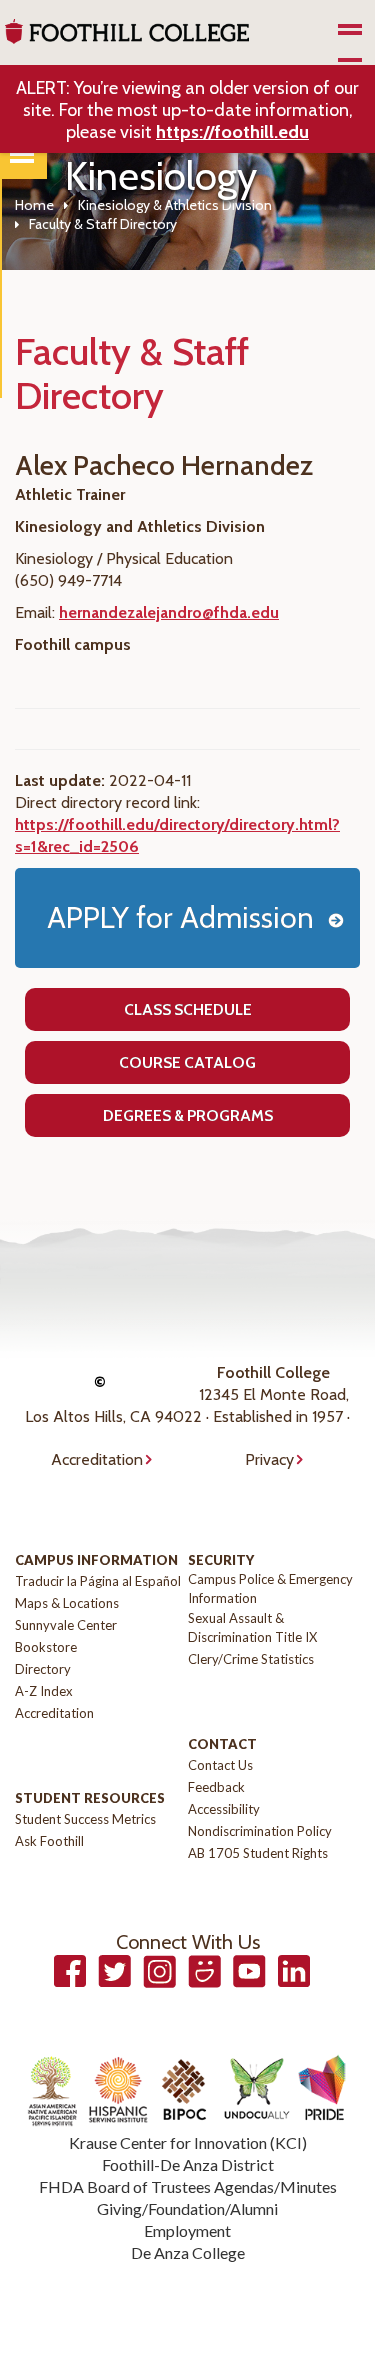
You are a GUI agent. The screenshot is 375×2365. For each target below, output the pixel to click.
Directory (43, 1669)
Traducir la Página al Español (98, 1581)
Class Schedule (188, 1009)
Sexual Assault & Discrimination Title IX (252, 1627)
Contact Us (220, 1765)
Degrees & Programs (188, 1115)
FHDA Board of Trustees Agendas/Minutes (188, 2186)
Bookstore (46, 1647)
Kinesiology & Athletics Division (175, 205)
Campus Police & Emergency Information (270, 1588)
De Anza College (188, 2252)
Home (34, 205)
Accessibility (224, 1809)
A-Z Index (44, 1691)
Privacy (269, 1459)
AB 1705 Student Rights (258, 1853)
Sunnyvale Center (66, 1625)
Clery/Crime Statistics (251, 1659)
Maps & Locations (67, 1603)
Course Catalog (187, 1062)
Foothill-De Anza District (188, 2164)
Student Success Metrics (85, 1819)
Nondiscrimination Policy (260, 1831)
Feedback (216, 1787)
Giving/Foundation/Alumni (187, 2208)
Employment (187, 2230)
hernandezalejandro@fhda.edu (169, 612)
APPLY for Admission (180, 917)
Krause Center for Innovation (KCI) (188, 2142)
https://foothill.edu (232, 132)
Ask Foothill (49, 1841)
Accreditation (97, 1459)
